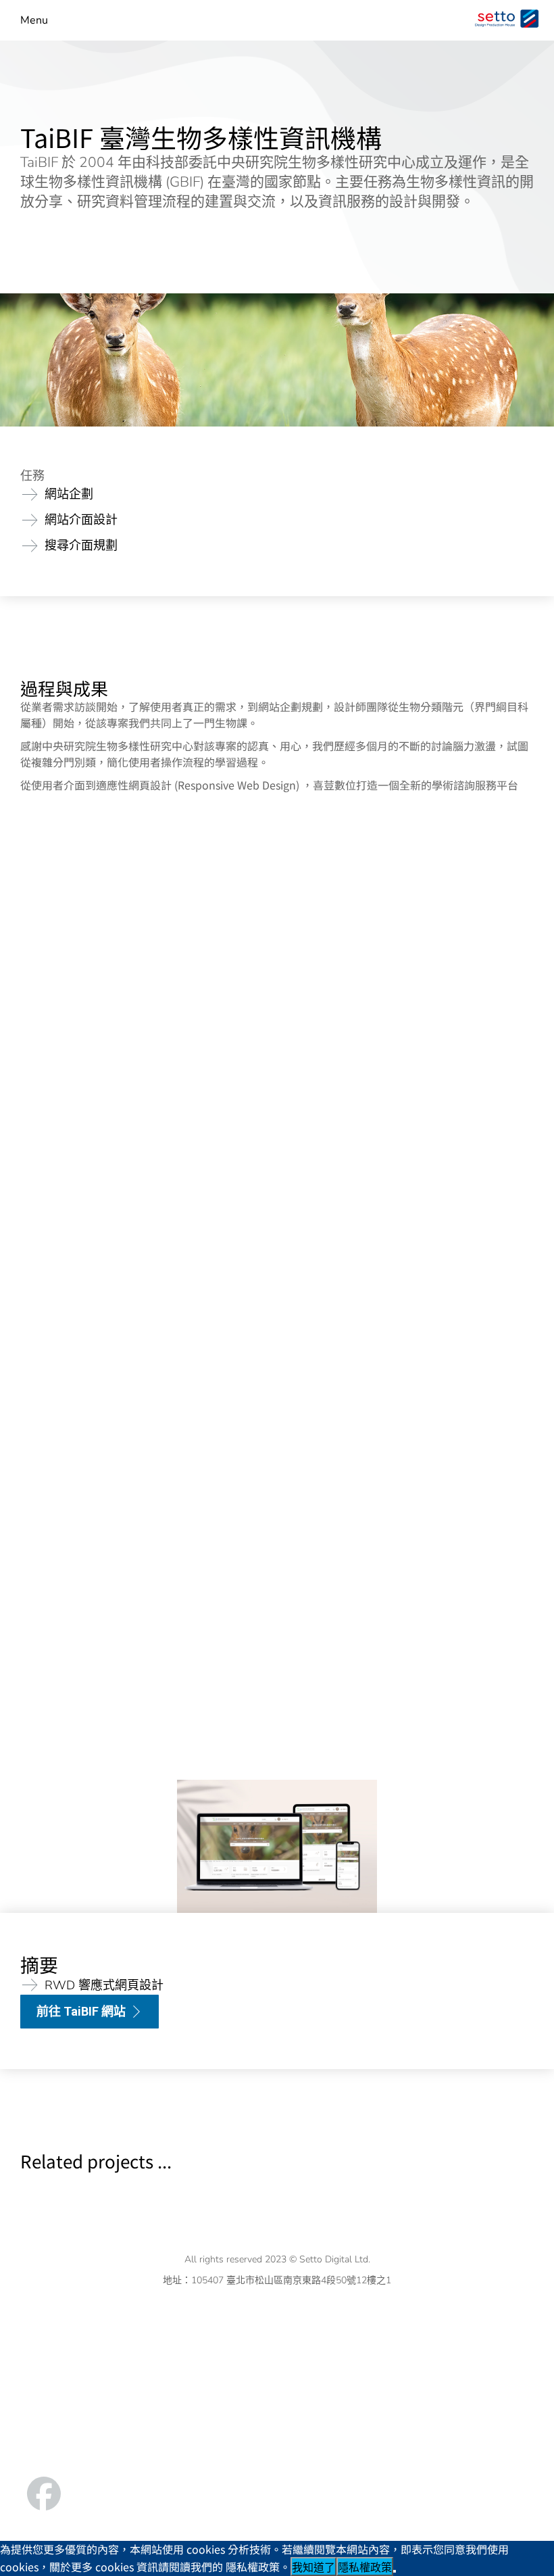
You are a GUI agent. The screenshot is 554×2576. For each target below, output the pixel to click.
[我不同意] (395, 2571)
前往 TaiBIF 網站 (81, 2011)
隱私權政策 (365, 2568)
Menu (34, 21)
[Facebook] (44, 2494)
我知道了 (313, 2568)
